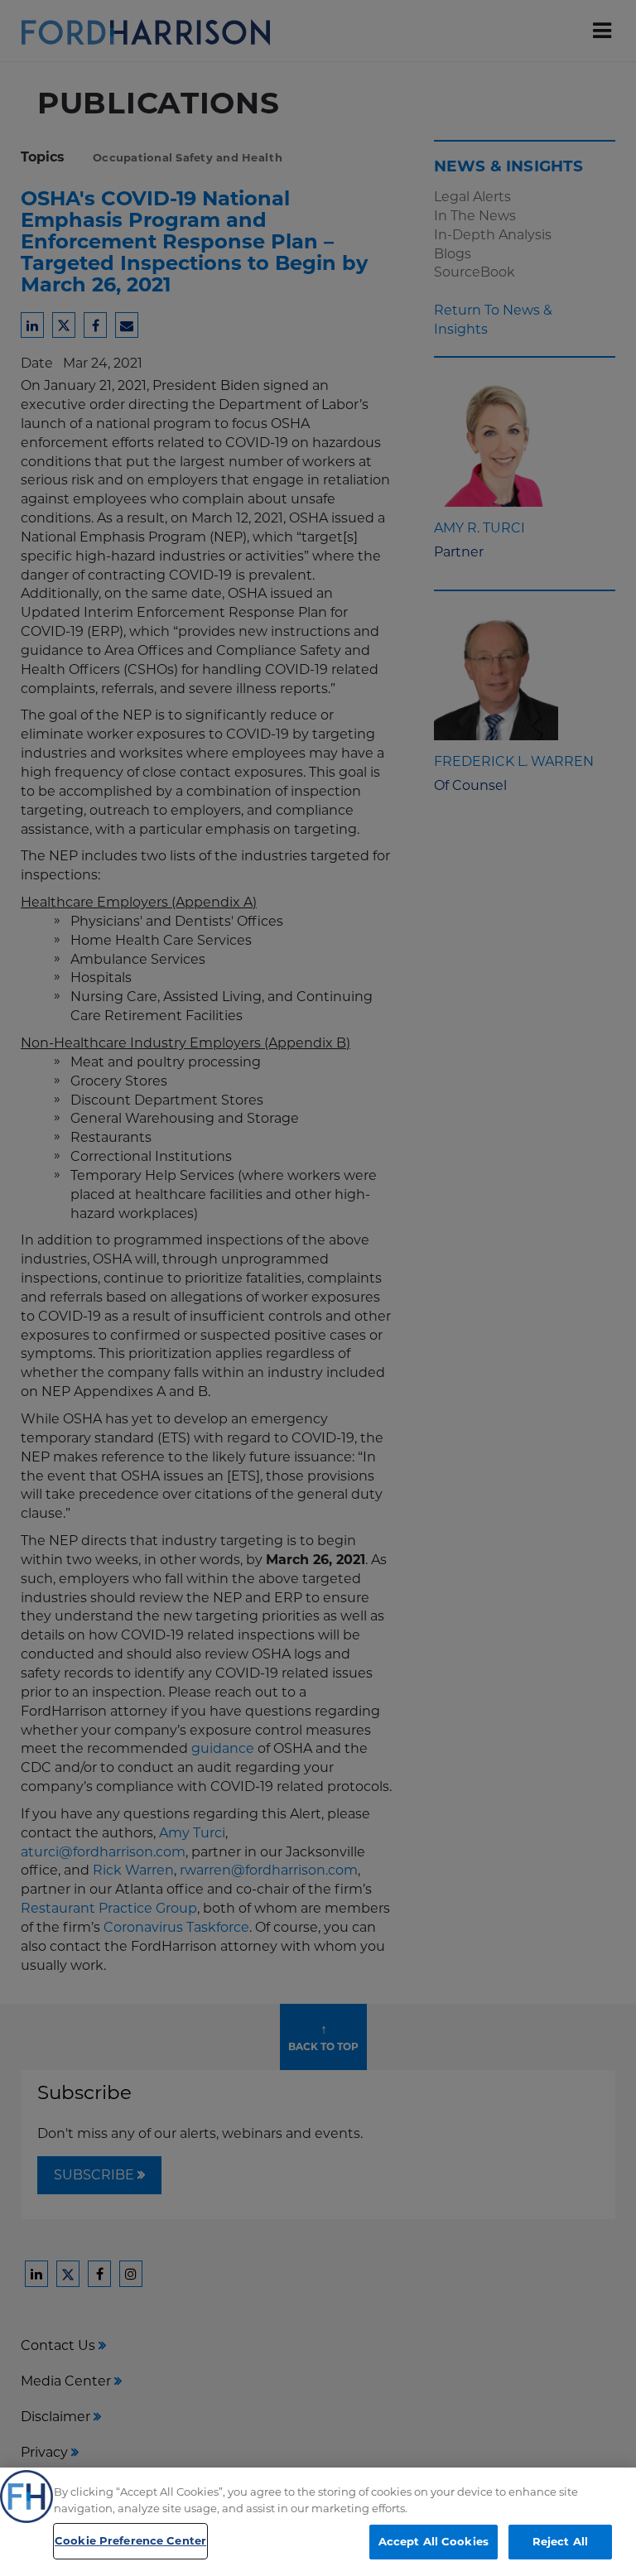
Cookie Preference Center (130, 2540)
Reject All (560, 2541)
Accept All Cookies (434, 2541)
